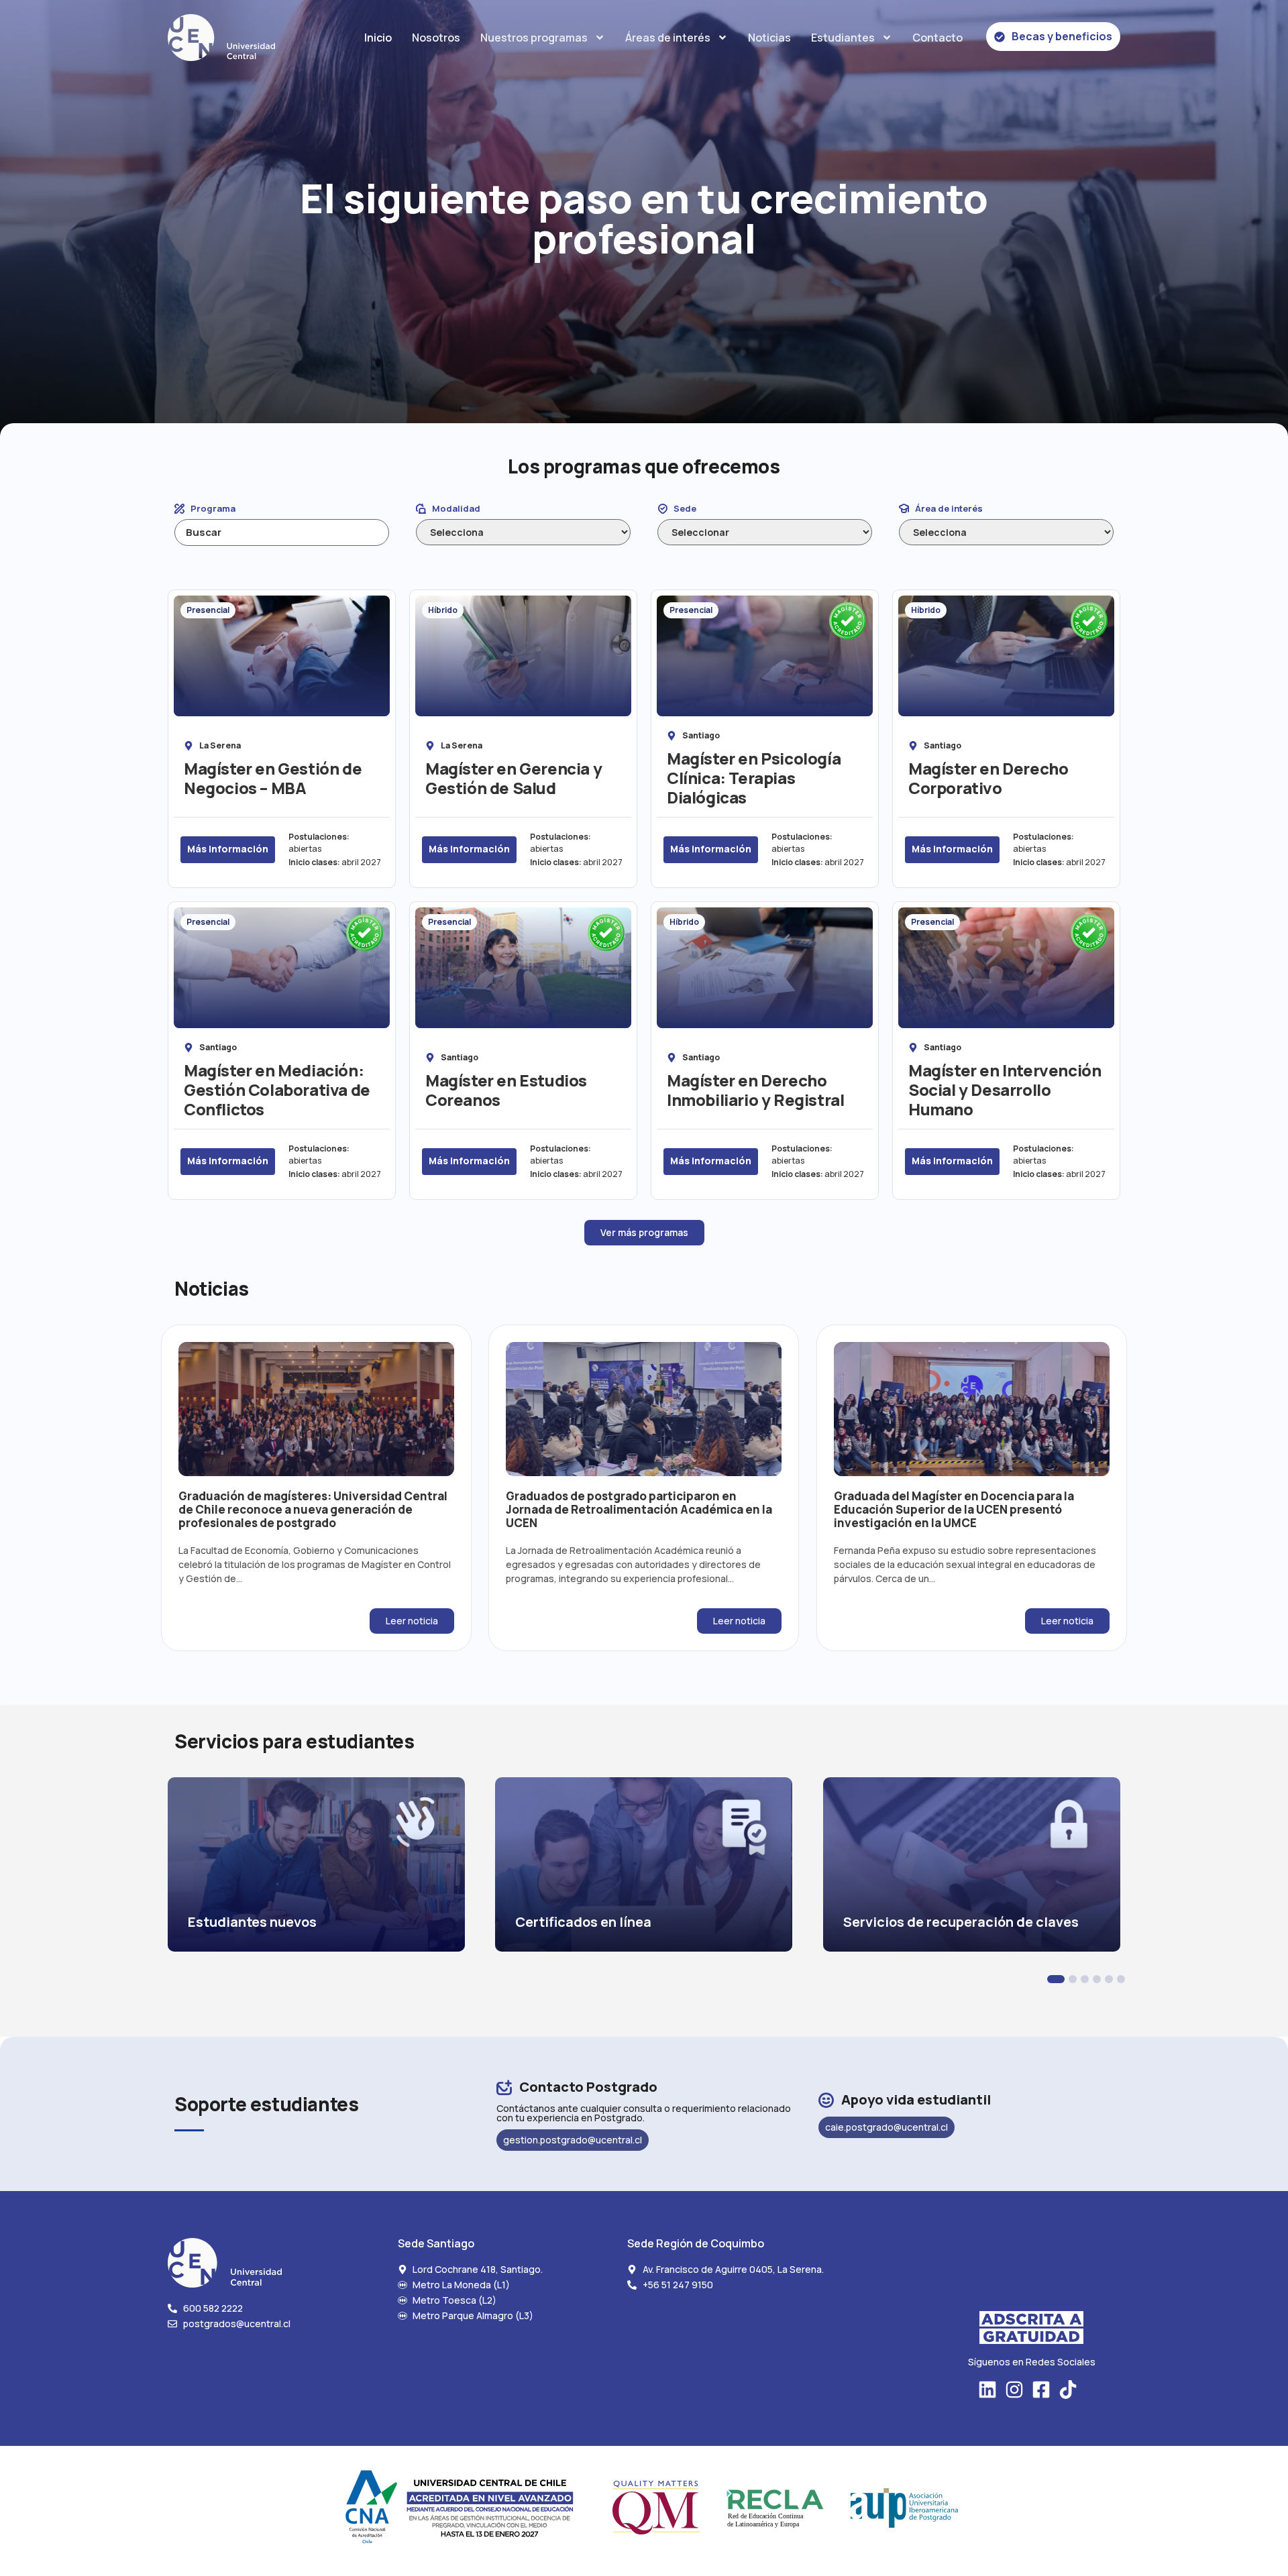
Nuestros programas (534, 38)
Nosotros (436, 38)
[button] (1056, 1979)
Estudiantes (843, 38)
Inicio (378, 38)
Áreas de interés (668, 38)
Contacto (937, 38)
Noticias (769, 38)
